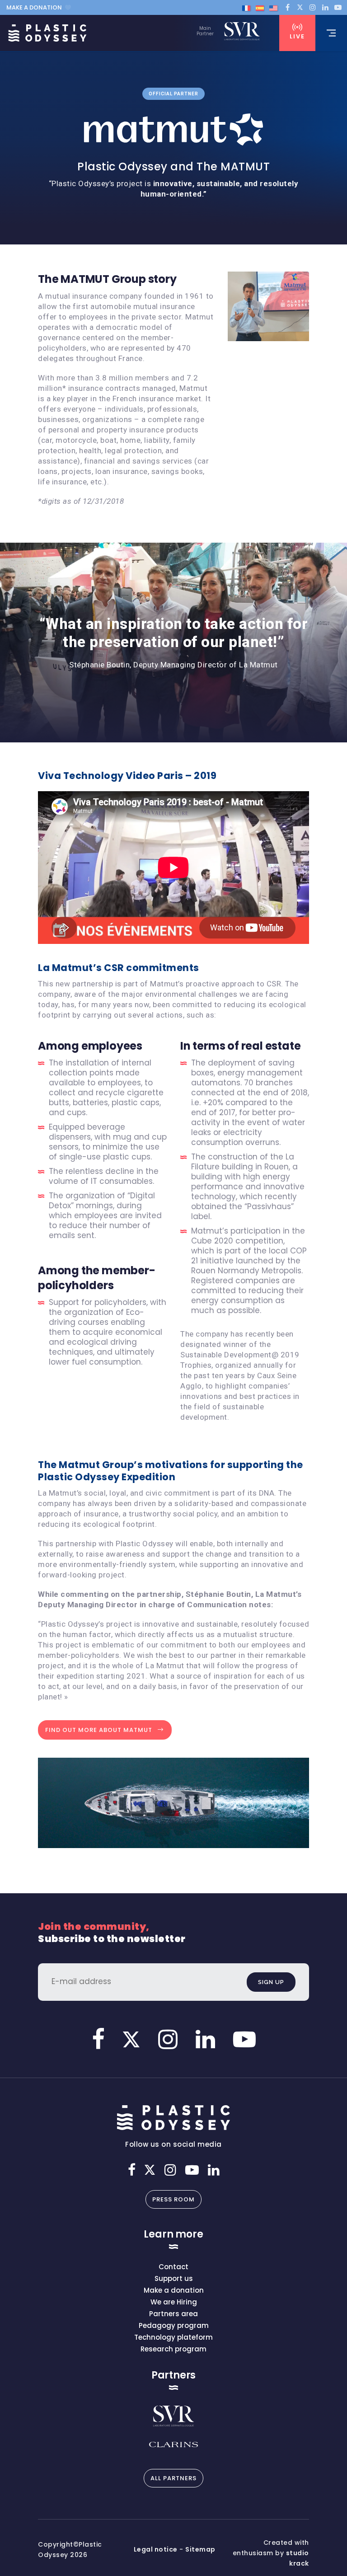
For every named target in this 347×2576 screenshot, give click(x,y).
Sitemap (200, 2549)
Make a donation (34, 7)
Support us (174, 2278)
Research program (173, 2349)
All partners (173, 2478)
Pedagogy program (174, 2325)
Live (297, 36)
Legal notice (156, 2549)
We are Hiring (174, 2302)
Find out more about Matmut (99, 1730)
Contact (173, 2267)
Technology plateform (173, 2337)
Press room (173, 2199)
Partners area (173, 2314)
